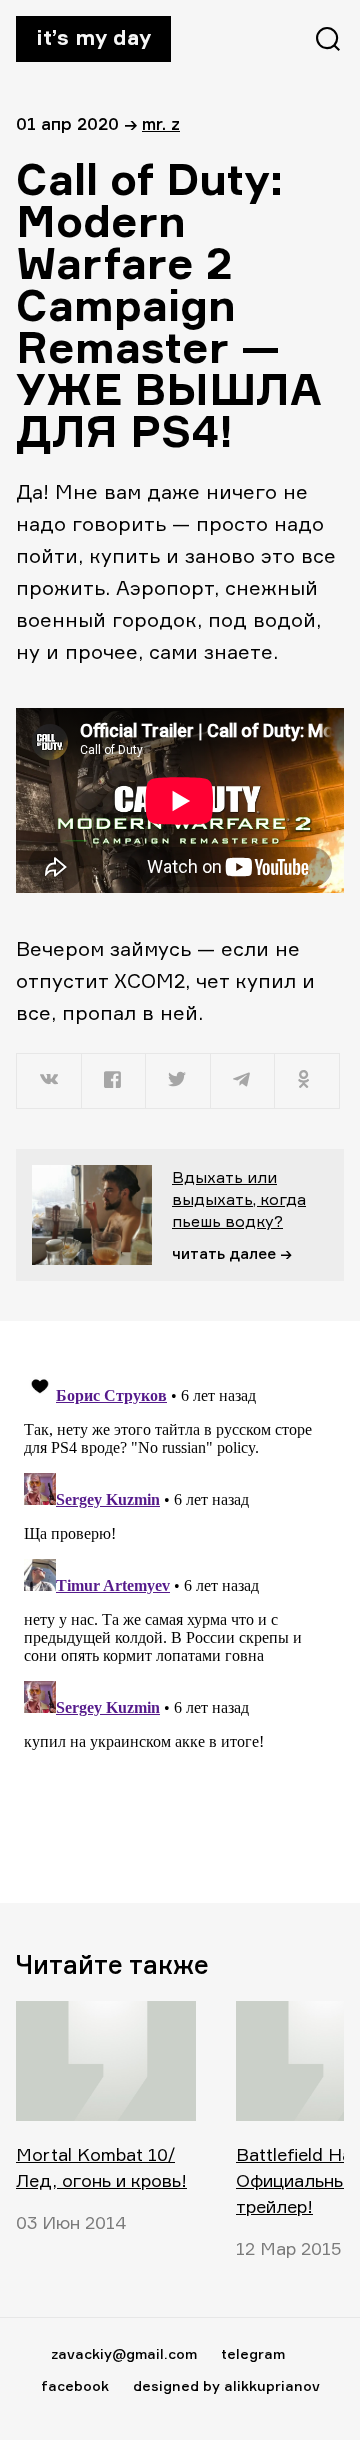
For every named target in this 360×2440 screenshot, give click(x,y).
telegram (253, 2353)
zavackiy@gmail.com (124, 2353)
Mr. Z (161, 123)
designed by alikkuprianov (226, 2385)
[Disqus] (180, 1611)
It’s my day (93, 37)
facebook (75, 2385)
